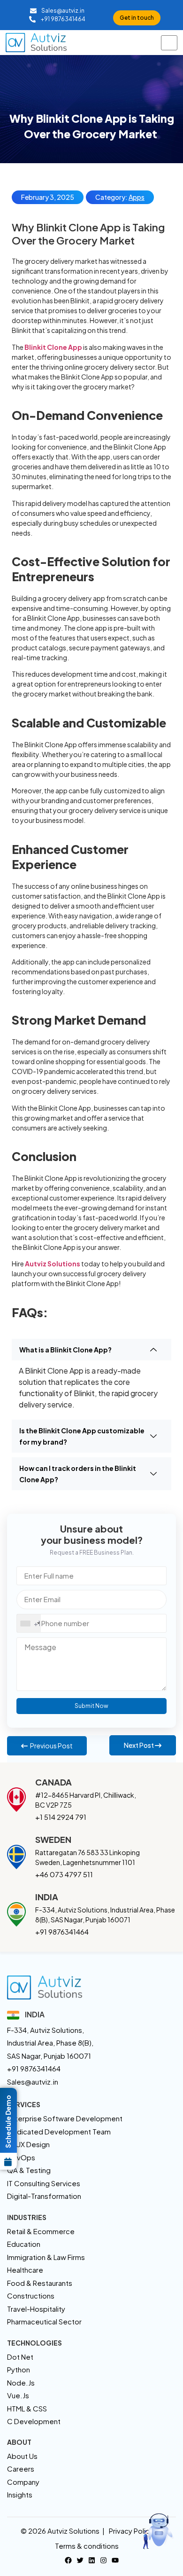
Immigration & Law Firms (46, 2257)
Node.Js (21, 2382)
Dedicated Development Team (59, 2131)
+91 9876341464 (62, 1932)
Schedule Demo (8, 2122)
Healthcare (25, 2270)
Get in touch (137, 18)
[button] (91, 1350)
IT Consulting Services (44, 2183)
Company (23, 2482)
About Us (22, 2456)
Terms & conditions (87, 2546)
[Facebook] (68, 2559)
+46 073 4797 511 (64, 1874)
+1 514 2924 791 (61, 1817)
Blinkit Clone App (53, 347)
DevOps (21, 2157)
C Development (34, 2421)
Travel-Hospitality (36, 2309)
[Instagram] (103, 2559)
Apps (137, 197)
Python (19, 2369)
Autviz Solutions (53, 1264)
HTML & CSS (27, 2408)
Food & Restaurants (40, 2283)
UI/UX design (28, 2144)
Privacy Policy (131, 2531)
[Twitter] (80, 2559)
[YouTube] (115, 2559)
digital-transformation (44, 2196)
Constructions (31, 2295)
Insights (20, 2494)
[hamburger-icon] (169, 43)
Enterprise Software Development (65, 2118)
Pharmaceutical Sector (44, 2321)
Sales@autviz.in (33, 2082)
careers (21, 2469)
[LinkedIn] (92, 2559)
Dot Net (20, 2357)
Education (24, 2244)
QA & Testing (29, 2170)
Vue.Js (18, 2395)
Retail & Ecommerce (41, 2231)
